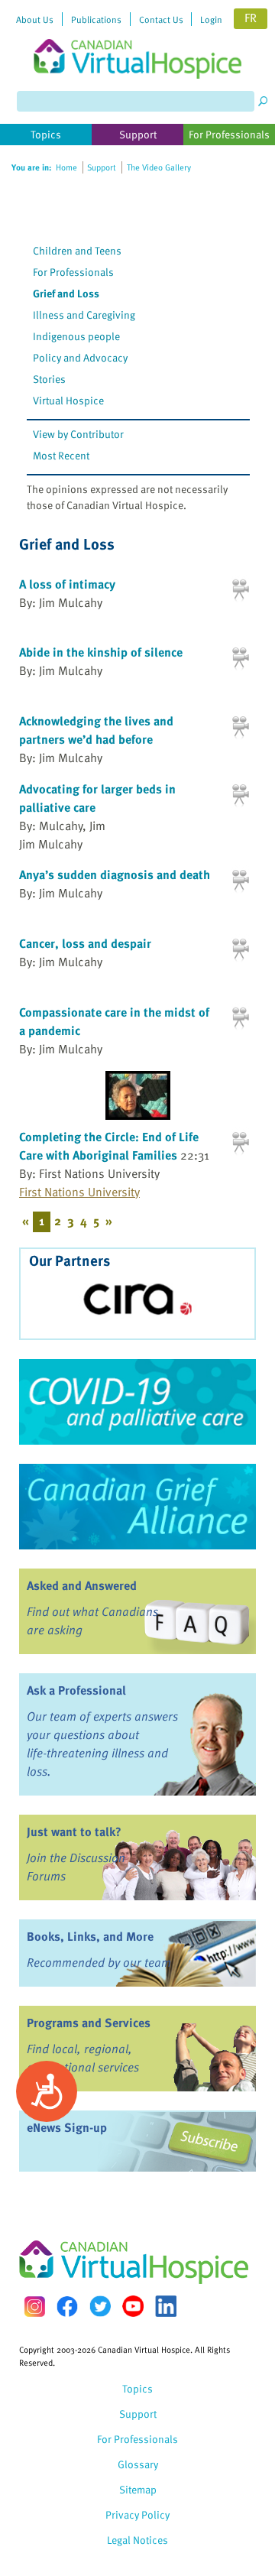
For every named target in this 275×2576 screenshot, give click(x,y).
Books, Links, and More (90, 1936)
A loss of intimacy (67, 584)
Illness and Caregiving (84, 315)
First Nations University (79, 1192)
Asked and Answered (82, 1585)
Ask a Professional (76, 1690)
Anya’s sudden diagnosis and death (115, 874)
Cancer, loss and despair (85, 943)
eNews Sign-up (67, 2127)
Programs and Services (89, 2023)
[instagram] (34, 2307)
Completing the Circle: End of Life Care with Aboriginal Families (109, 1146)
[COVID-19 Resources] (137, 1402)
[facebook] (67, 2307)
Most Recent (61, 455)
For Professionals (73, 272)
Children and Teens (77, 250)
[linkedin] (166, 2306)
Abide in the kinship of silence (101, 652)
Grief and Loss (66, 293)
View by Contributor (78, 434)
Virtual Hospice (68, 400)
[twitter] (100, 2306)
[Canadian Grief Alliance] (137, 1507)
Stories (49, 379)
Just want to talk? (74, 1831)
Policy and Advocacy (80, 357)
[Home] (137, 39)
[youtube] (133, 2306)
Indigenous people (76, 336)
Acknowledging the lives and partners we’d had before (96, 730)
